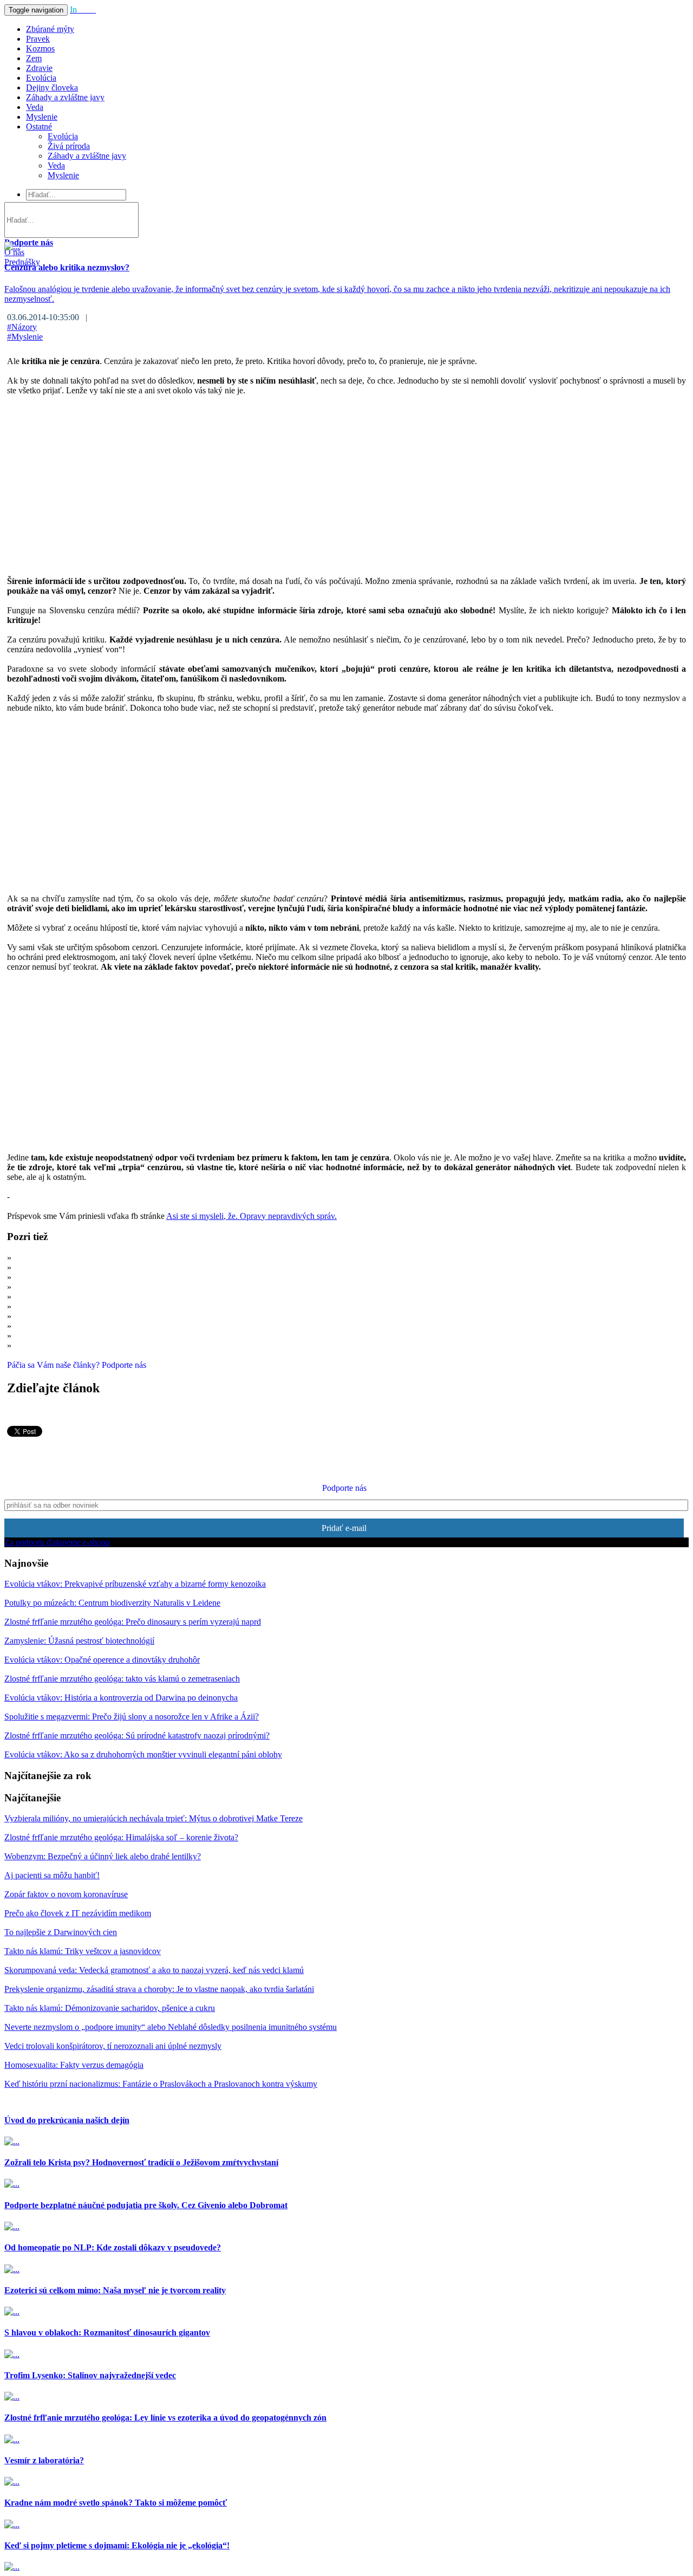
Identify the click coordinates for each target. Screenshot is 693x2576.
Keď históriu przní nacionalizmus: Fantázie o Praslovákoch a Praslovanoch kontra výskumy (161, 2084)
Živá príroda (69, 146)
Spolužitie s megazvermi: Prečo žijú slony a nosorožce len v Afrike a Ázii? (132, 1717)
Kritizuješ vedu (40, 1277)
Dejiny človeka (52, 87)
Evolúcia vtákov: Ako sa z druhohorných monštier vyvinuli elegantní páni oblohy (143, 1754)
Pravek (38, 39)
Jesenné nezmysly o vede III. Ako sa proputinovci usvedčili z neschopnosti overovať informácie (177, 1336)
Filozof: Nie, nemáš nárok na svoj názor (82, 1345)
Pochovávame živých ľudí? (60, 1258)
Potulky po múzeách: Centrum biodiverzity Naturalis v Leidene (112, 1603)
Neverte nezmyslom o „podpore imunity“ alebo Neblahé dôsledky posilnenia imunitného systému (171, 2027)
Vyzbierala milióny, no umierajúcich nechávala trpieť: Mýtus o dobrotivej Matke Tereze (153, 1818)
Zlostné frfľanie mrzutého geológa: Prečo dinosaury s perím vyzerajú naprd (133, 1622)
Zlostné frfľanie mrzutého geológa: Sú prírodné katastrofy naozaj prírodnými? (137, 1735)
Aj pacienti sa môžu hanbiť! (52, 1875)
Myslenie (42, 117)
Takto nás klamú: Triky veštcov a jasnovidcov (83, 1951)
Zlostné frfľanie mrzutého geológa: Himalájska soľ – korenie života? (121, 1837)
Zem (34, 58)
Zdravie (39, 68)
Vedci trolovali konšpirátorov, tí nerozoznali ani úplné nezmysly (122, 1306)
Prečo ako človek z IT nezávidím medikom (87, 1267)
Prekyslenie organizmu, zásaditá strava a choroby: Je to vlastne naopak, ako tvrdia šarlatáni (159, 1989)
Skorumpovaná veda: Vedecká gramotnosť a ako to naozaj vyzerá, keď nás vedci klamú (163, 1287)
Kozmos (40, 48)
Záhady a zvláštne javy (65, 97)
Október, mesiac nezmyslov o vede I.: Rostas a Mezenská (112, 1297)
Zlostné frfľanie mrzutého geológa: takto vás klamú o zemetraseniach (122, 1679)
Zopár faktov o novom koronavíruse (66, 1894)
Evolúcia (41, 78)
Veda (35, 107)
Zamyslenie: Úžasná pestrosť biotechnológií (79, 1641)
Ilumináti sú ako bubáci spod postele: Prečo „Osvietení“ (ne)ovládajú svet (139, 1316)
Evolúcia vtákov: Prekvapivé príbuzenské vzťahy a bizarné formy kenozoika (135, 1584)
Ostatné (39, 126)
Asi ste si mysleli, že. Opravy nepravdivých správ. (251, 1216)
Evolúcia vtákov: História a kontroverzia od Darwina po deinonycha (121, 1698)
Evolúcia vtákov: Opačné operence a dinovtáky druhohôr (102, 1660)
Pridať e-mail (344, 1528)
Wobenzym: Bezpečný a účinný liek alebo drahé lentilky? (103, 1856)
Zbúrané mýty (50, 29)
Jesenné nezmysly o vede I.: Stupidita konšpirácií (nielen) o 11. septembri (138, 1326)
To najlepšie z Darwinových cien (61, 1932)
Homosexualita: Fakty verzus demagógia (74, 2065)
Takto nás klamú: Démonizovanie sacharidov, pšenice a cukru (110, 2008)
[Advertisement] (332, 481)
